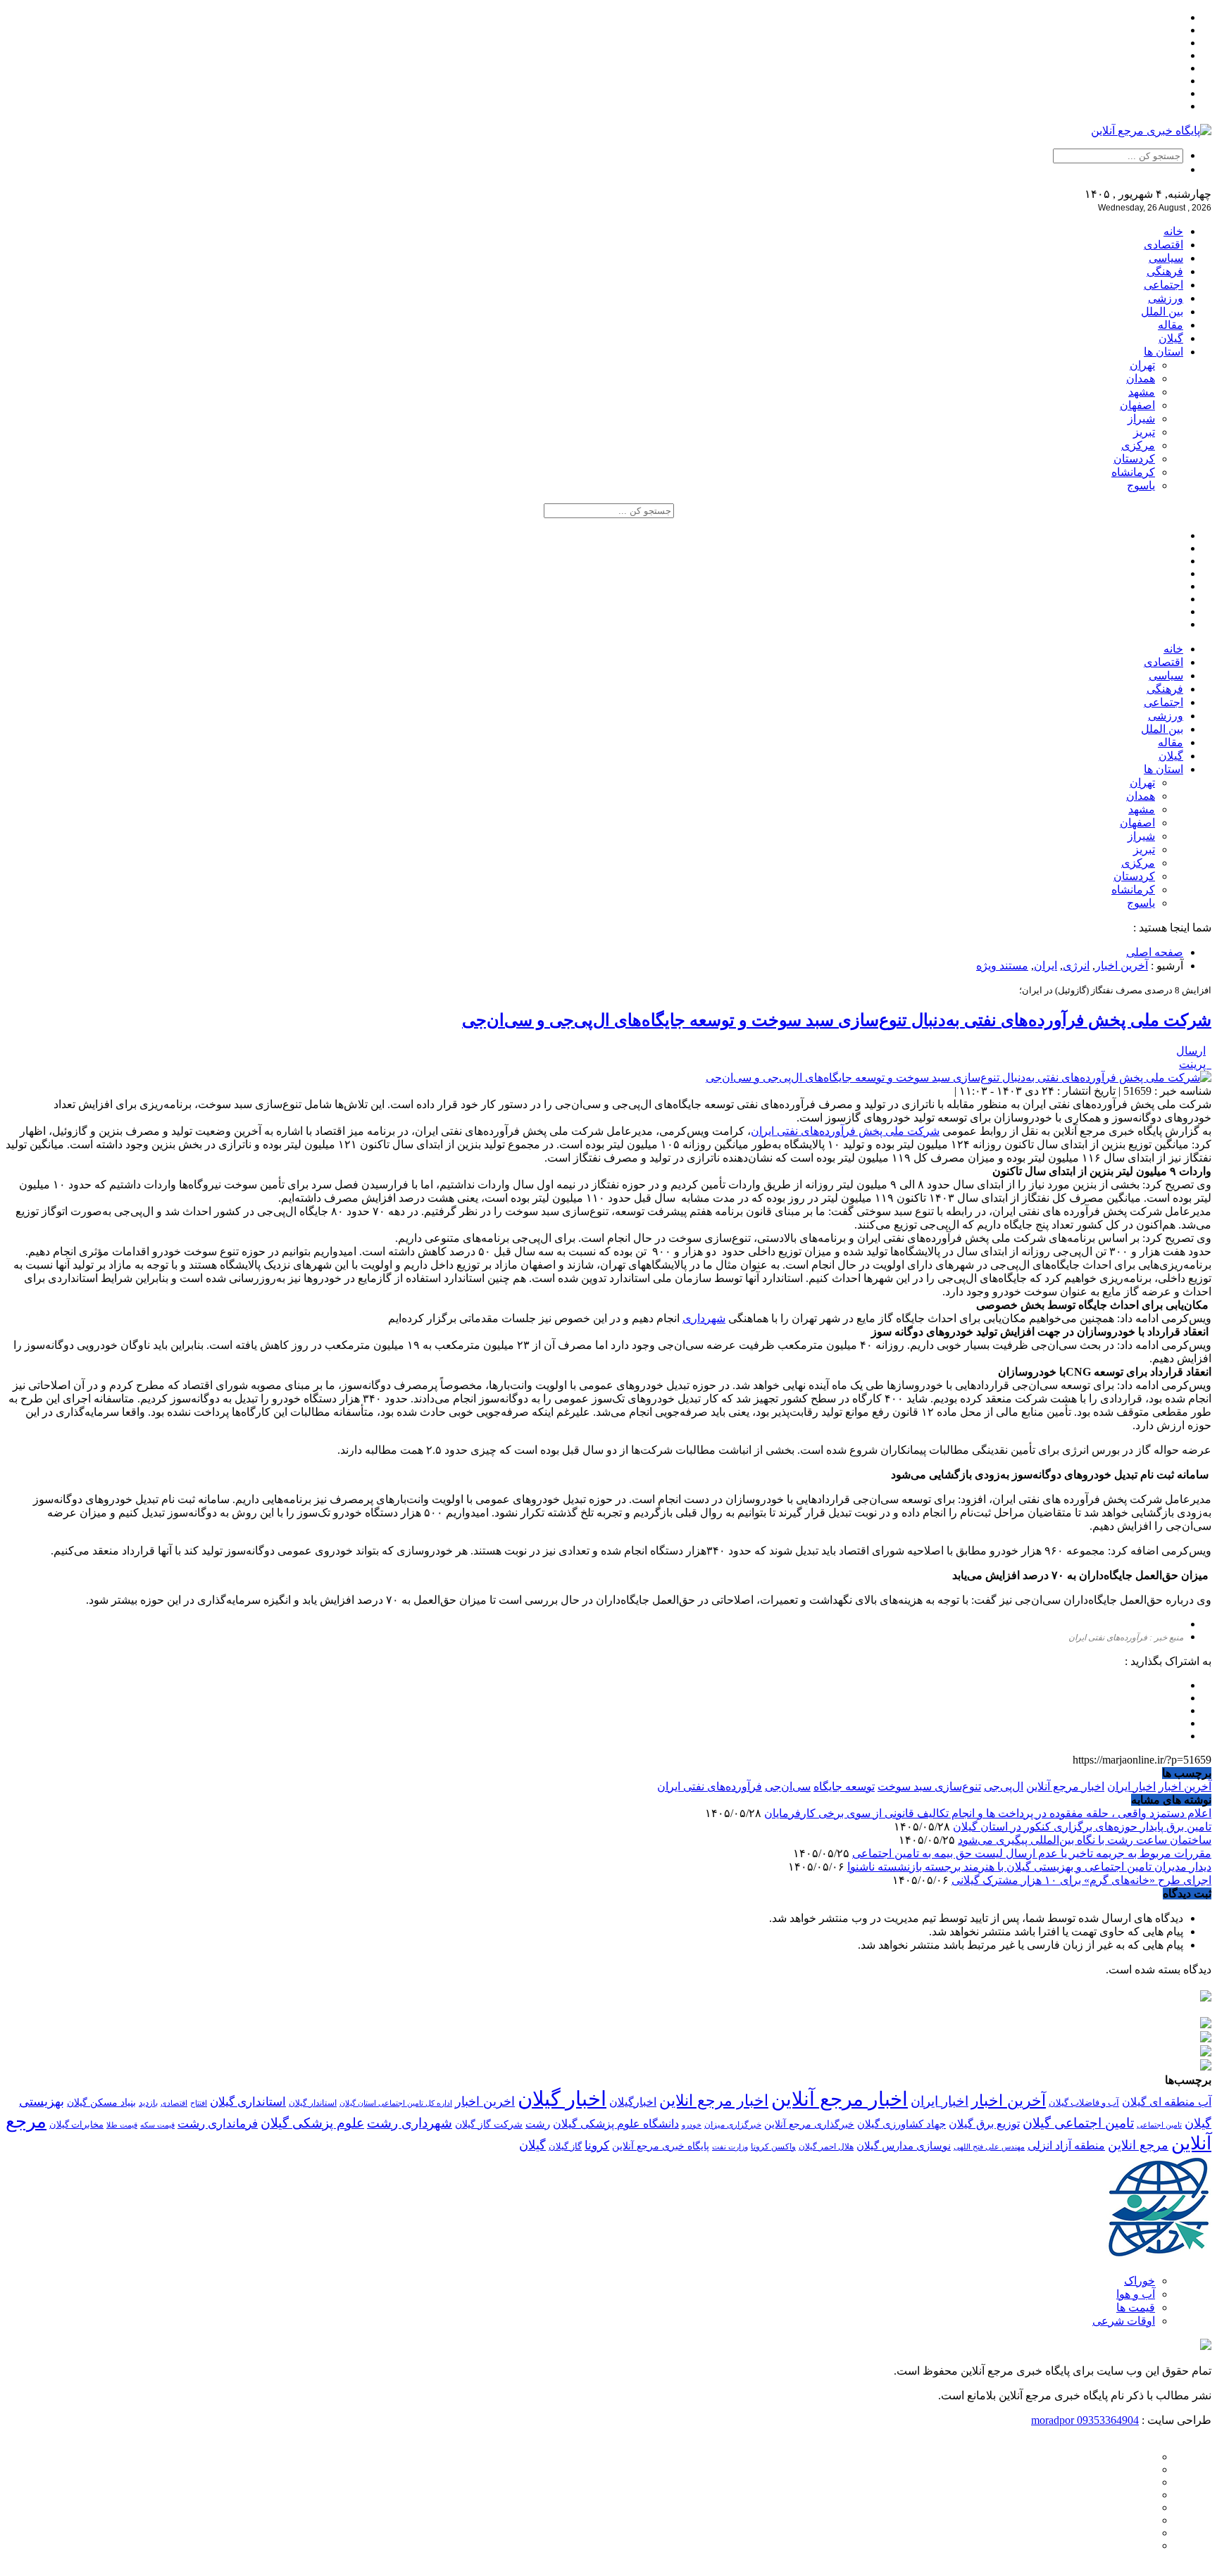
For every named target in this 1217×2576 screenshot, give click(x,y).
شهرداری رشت (410, 2123)
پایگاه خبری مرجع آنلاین (661, 2146)
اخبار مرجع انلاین (714, 2100)
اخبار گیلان (562, 2099)
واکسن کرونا (773, 2147)
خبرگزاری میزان (733, 2125)
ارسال (1191, 1051)
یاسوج (1141, 485)
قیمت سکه (157, 2125)
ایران (1046, 966)
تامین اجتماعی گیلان (1078, 2123)
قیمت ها (1136, 2307)
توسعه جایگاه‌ (844, 1786)
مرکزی (1138, 445)
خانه (1173, 231)
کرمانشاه (1133, 472)
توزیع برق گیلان (984, 2124)
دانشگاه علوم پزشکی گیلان (616, 2124)
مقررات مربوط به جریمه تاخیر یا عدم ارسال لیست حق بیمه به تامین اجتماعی (1032, 1853)
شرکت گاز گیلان (489, 2124)
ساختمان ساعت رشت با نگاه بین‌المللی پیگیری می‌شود (1085, 1840)
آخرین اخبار (1122, 966)
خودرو (692, 2125)
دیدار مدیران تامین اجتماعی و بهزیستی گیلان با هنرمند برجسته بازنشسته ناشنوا (1029, 1867)
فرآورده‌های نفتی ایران (710, 1786)
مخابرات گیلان (76, 2124)
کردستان (1134, 459)
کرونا (597, 2145)
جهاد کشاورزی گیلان (901, 2124)
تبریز (1144, 432)
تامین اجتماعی (1159, 2125)
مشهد (1142, 392)
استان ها (1163, 352)
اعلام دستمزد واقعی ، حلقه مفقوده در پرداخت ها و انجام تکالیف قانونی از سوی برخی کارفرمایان (988, 1813)
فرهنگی (1165, 271)
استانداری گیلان (248, 2102)
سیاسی (1166, 258)
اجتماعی (1163, 285)
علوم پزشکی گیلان (312, 2123)
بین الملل (1162, 312)
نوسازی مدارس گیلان (904, 2146)
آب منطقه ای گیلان (1167, 2102)
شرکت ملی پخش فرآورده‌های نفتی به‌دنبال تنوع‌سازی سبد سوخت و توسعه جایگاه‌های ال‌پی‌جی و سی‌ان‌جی (837, 1020)
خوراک (1140, 2281)
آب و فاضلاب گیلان (1084, 2103)
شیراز (1141, 419)
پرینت (1195, 1064)
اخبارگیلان (633, 2102)
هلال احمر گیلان (826, 2147)
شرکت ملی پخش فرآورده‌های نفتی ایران (845, 1131)
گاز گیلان (565, 2147)
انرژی (1076, 966)
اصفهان (1137, 405)
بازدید (148, 2103)
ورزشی (1166, 298)
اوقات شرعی (1124, 2321)
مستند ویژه (1002, 966)
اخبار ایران (1131, 1786)
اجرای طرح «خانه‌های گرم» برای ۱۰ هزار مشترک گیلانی (1081, 1880)
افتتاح (199, 2103)
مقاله (1171, 325)
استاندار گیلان (313, 2103)
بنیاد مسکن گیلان (101, 2103)
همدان (1141, 378)
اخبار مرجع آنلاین (1065, 1786)
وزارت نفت (730, 2147)
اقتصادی (1163, 245)
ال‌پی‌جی (1004, 1786)
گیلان (1171, 338)
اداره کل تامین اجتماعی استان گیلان (396, 2103)
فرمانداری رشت (218, 2124)
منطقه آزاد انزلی (1066, 2145)
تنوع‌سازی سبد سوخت (929, 1786)
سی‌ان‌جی (788, 1786)
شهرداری (704, 1318)
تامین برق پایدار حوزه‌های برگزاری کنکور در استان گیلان (1082, 1827)
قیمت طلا (122, 2125)
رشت (538, 2124)
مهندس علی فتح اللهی (989, 2147)
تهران (1142, 365)
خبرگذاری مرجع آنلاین (809, 2124)
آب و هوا (1136, 2294)
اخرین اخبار (485, 2101)
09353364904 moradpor (1085, 2420)
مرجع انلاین (1138, 2145)
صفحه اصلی (1155, 952)
